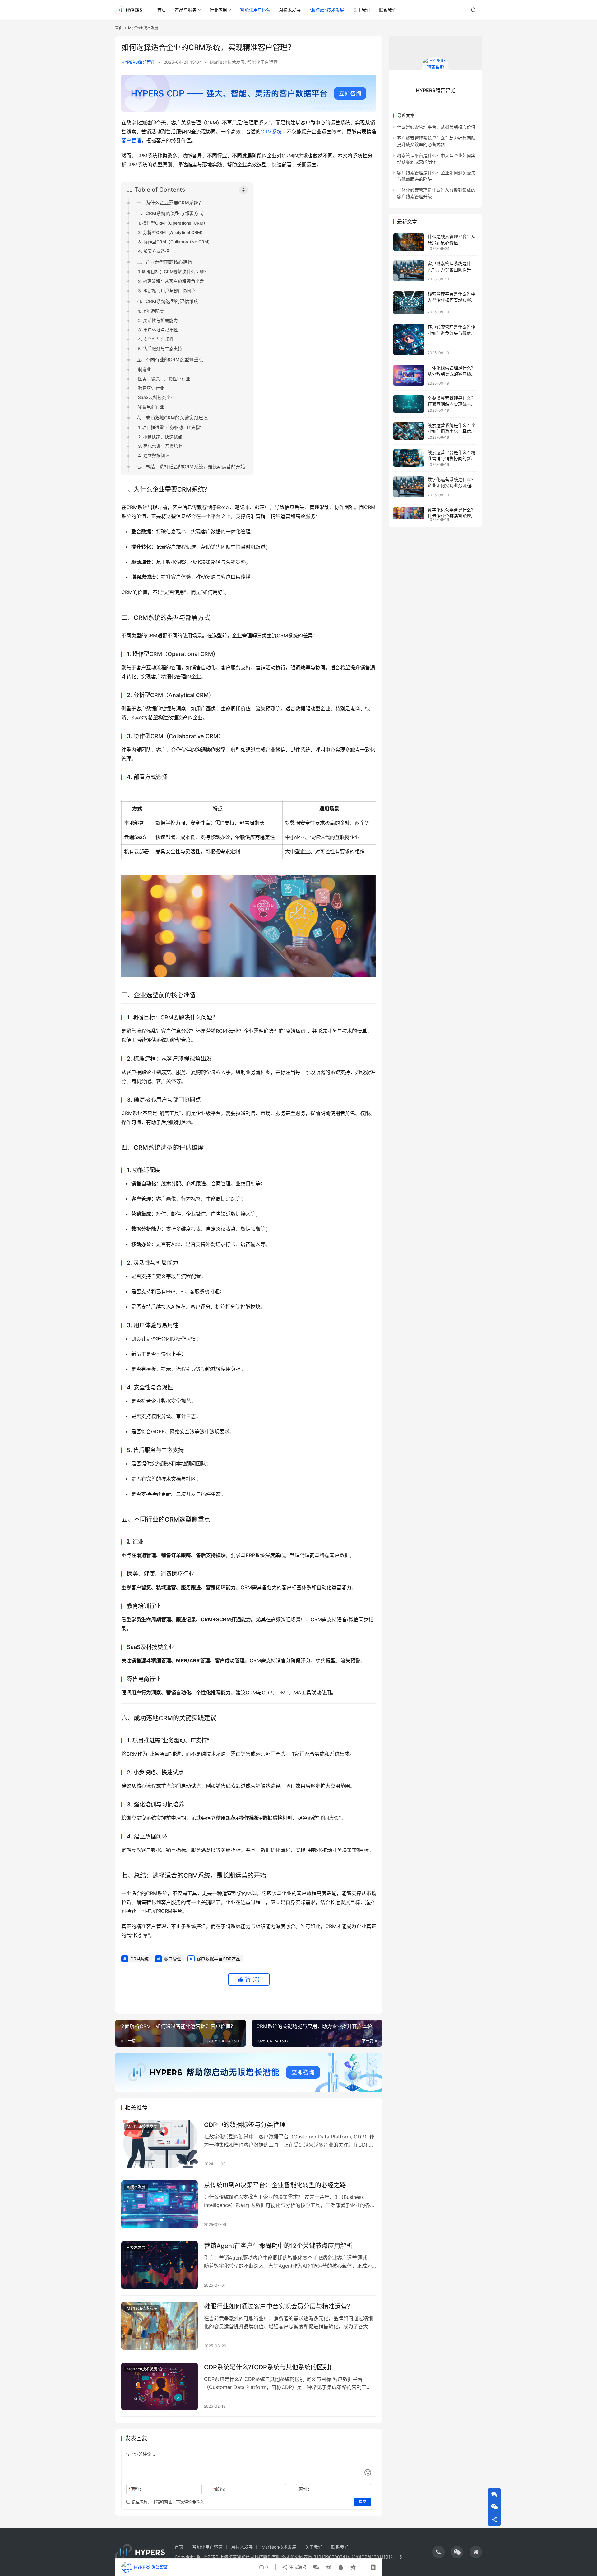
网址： (305, 2489)
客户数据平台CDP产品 (218, 1959)
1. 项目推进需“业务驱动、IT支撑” (170, 428)
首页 (162, 10)
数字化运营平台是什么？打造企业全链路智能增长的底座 (451, 516)
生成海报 (297, 2567)
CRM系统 (271, 132)
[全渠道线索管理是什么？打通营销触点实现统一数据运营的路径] (409, 404)
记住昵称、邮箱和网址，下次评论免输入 (167, 2502)
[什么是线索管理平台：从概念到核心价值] (409, 242)
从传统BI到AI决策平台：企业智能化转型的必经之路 (275, 2185)
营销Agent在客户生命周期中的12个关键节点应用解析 (278, 2246)
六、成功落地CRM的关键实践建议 (172, 418)
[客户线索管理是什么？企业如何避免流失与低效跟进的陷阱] (409, 340)
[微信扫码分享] (316, 2567)
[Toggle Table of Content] (243, 190)
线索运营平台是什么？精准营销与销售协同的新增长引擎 (451, 458)
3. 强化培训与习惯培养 (160, 446)
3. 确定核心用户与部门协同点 (167, 291)
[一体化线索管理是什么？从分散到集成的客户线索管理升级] (409, 375)
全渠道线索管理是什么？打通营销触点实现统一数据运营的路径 (451, 404)
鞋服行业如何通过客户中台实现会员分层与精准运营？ (279, 2307)
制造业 (145, 369)
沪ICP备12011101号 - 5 (379, 2557)
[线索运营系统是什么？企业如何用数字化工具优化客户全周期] (409, 431)
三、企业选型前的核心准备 (164, 262)
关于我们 (362, 10)
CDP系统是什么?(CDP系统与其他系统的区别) (268, 2367)
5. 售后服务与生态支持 (160, 349)
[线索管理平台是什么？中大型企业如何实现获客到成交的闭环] (409, 303)
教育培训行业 (151, 388)
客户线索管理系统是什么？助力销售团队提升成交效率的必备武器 (451, 269)
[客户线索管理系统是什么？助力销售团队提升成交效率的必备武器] (409, 271)
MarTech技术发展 (327, 10)
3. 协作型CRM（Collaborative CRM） (175, 242)
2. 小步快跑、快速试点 (160, 437)
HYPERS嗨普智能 (138, 62)
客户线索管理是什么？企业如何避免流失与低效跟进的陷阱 (451, 333)
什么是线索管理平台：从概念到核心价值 (436, 127)
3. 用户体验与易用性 (158, 330)
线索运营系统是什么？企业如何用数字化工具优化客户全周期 (451, 431)
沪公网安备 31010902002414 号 (323, 2557)
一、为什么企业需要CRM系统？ (170, 203)
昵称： (136, 2489)
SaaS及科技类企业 (156, 397)
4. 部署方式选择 (154, 251)
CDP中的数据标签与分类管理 (245, 2125)
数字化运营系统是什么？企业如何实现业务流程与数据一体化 (451, 485)
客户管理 (131, 140)
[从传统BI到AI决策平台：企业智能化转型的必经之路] (160, 2204)
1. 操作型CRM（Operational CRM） (173, 223)
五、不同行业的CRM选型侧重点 (170, 360)
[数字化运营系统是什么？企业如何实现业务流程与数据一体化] (409, 487)
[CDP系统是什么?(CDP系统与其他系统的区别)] (160, 2386)
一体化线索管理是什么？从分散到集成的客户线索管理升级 (451, 374)
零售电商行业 (151, 407)
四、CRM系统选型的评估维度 (167, 301)
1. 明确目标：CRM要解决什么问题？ (173, 272)
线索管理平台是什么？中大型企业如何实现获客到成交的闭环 (451, 300)
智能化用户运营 (255, 10)
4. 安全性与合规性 (156, 339)
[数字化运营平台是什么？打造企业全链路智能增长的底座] (409, 513)
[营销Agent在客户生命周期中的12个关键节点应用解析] (160, 2265)
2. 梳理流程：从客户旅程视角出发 (171, 281)
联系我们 (388, 10)
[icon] (438, 2552)
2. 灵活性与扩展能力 (158, 321)
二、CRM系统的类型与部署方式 (170, 213)
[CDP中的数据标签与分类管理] (160, 2144)
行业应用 (218, 10)
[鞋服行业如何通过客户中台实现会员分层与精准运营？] (160, 2326)
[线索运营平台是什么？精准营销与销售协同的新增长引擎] (409, 458)
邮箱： (221, 2489)
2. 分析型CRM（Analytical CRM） (172, 232)
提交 (363, 2502)
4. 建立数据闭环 (154, 456)
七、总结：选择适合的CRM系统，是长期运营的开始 (191, 467)
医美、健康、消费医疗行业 (164, 379)
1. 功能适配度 (151, 311)
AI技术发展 (290, 10)
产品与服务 (186, 10)
